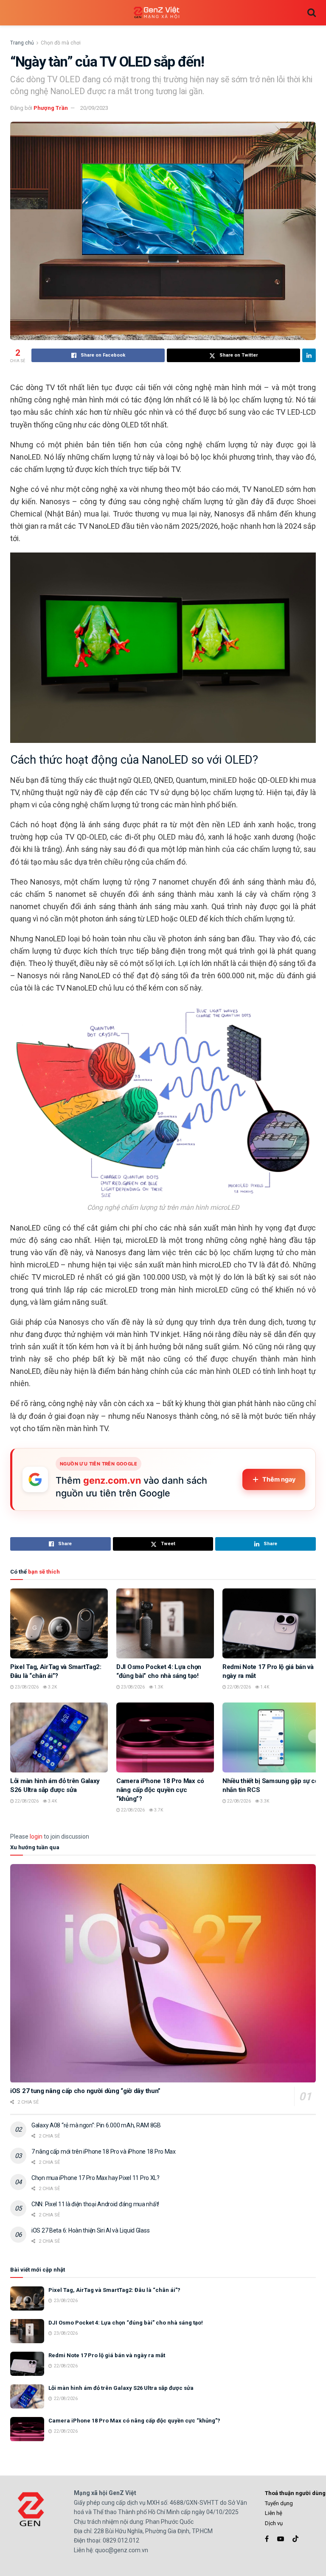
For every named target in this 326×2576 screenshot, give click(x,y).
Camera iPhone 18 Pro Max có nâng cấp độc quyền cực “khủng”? (160, 1790)
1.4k (264, 1687)
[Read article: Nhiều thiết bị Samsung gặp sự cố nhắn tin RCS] (271, 1737)
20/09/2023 (94, 108)
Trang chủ (22, 43)
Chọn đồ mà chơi (61, 43)
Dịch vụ (274, 2523)
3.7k (158, 1810)
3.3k (264, 1801)
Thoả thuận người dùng (295, 2493)
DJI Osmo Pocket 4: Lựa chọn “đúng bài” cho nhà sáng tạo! (126, 2323)
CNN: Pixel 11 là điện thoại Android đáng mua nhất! (95, 2204)
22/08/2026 (239, 1687)
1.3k (158, 1687)
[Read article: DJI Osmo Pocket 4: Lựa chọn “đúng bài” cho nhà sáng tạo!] (165, 1623)
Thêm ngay (279, 1479)
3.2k (52, 1687)
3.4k (52, 1801)
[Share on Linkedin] (309, 355)
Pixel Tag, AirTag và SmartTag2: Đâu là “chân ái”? (114, 2290)
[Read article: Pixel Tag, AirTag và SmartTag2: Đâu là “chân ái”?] (59, 1623)
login (36, 1836)
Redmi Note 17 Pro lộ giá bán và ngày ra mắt (107, 2355)
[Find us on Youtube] (281, 2539)
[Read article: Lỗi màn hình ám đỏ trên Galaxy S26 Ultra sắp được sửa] (59, 1737)
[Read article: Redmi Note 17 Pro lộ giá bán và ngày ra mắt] (271, 1623)
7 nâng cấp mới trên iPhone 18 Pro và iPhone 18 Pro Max (104, 2152)
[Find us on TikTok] (295, 2539)
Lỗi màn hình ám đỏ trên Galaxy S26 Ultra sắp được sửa (121, 2388)
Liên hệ (274, 2513)
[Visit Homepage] (157, 13)
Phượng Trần (51, 108)
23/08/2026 (26, 1687)
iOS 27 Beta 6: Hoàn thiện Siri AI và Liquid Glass (90, 2230)
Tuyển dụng (279, 2503)
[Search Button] (312, 13)
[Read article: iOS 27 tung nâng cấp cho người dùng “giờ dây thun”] (163, 1973)
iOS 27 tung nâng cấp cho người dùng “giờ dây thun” (85, 2091)
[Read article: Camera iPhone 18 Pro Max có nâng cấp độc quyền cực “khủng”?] (165, 1737)
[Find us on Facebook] (267, 2539)
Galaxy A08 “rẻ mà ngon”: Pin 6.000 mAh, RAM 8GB (96, 2125)
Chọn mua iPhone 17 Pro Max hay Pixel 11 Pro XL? (96, 2178)
